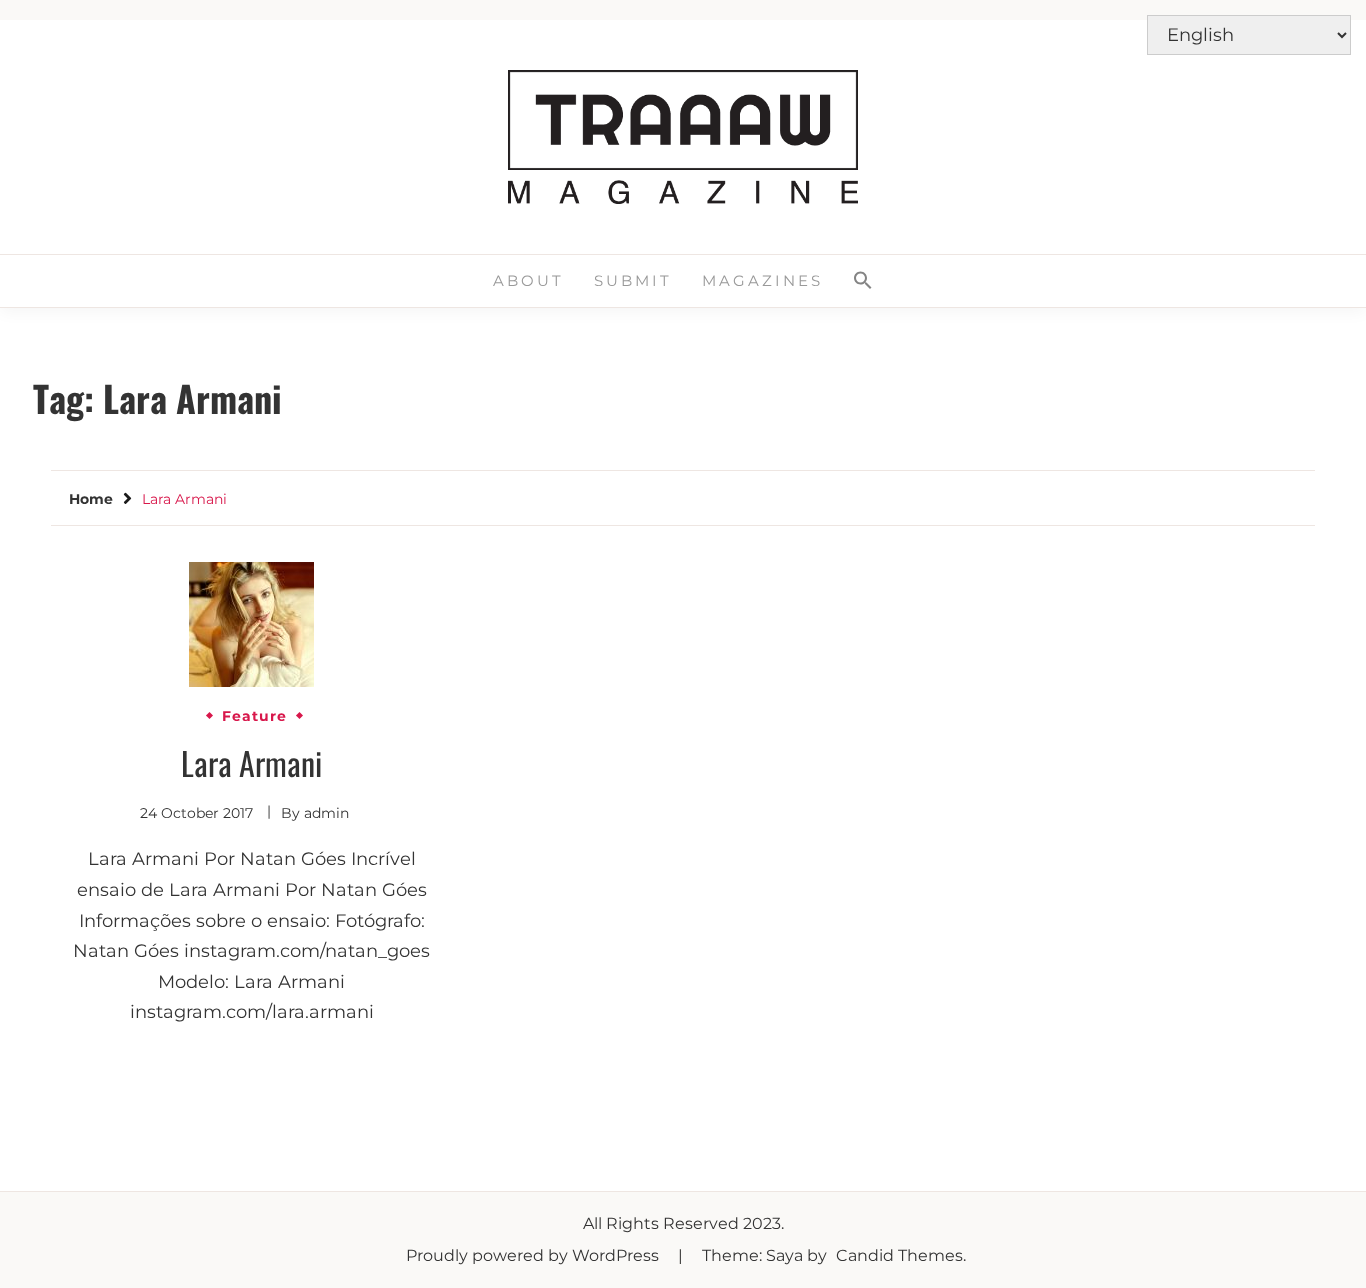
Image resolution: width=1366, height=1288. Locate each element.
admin (326, 813)
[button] (863, 281)
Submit (633, 280)
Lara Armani (251, 762)
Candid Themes (899, 1255)
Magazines (762, 280)
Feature (254, 716)
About (528, 280)
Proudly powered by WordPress (534, 1255)
